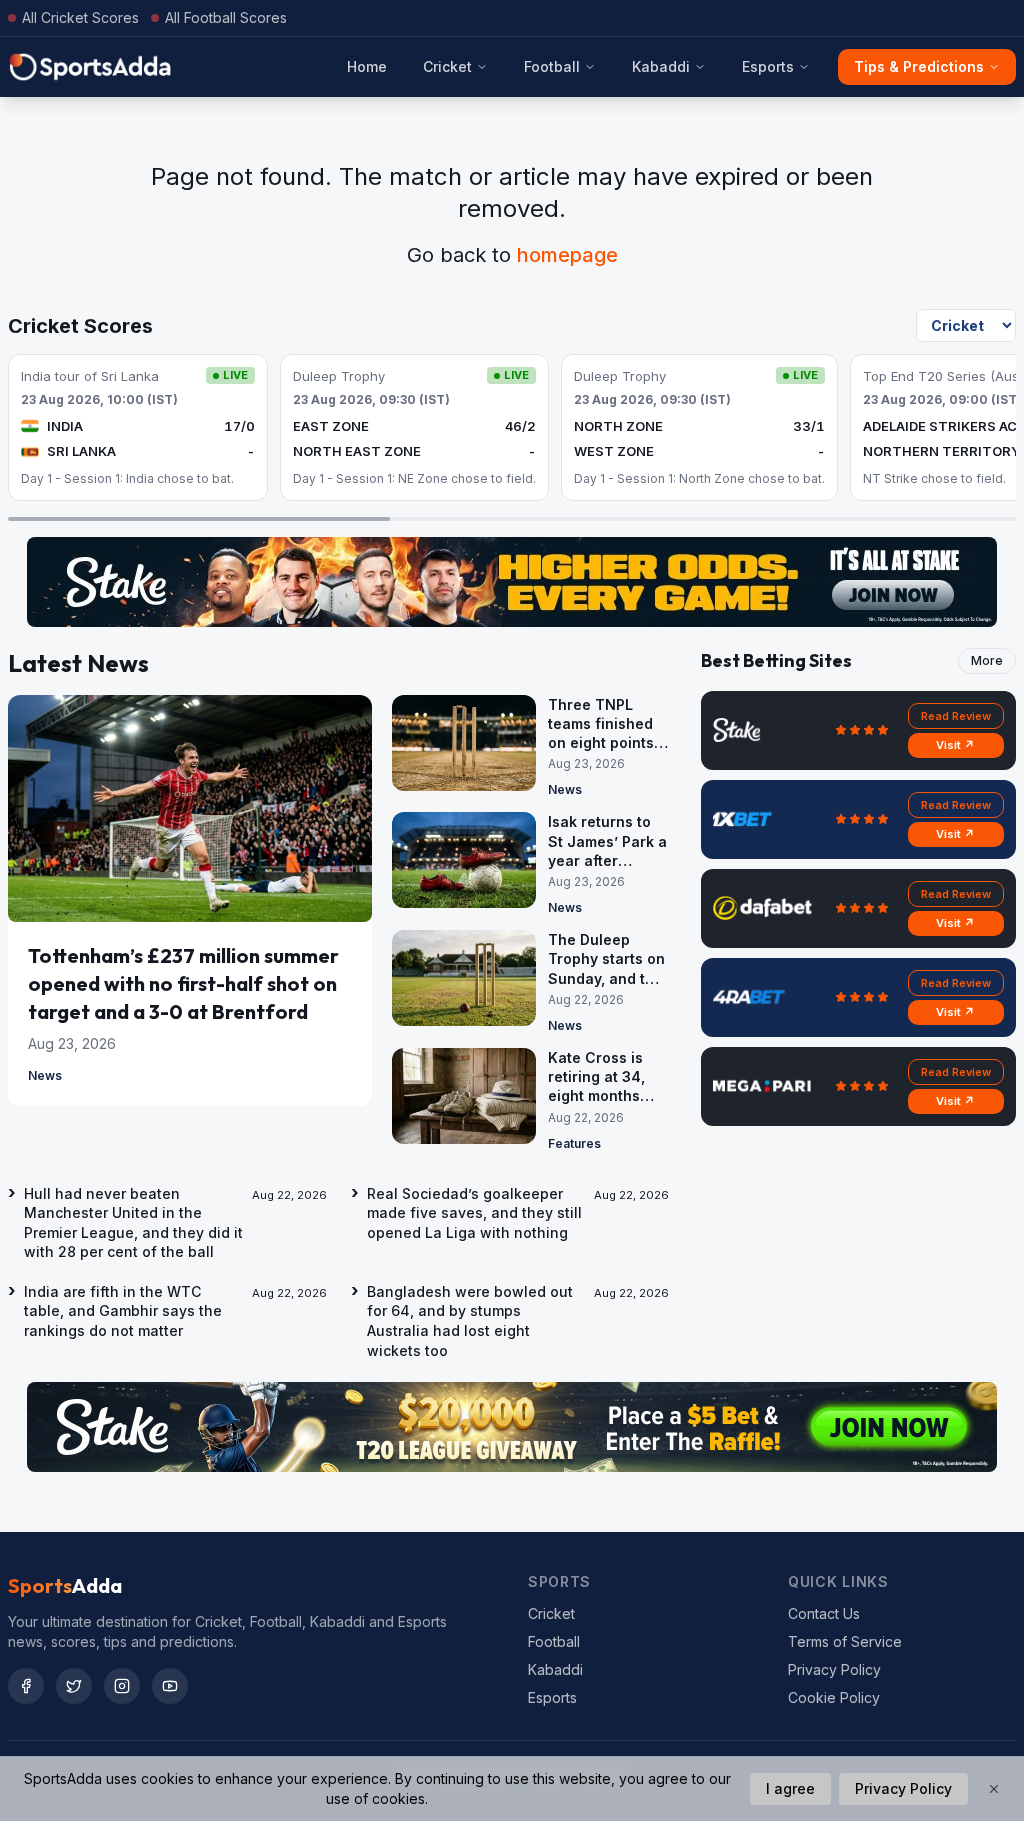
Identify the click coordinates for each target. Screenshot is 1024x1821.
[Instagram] (122, 1686)
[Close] (994, 1789)
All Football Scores (226, 17)
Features (574, 1143)
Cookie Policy (834, 1697)
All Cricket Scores (80, 17)
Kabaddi (661, 66)
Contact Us (824, 1613)
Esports (768, 66)
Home (367, 66)
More (987, 660)
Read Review (956, 716)
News (45, 1075)
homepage (567, 255)
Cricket (447, 66)
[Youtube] (170, 1686)
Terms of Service (845, 1641)
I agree (790, 1788)
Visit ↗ (955, 745)
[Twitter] (74, 1686)
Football (552, 66)
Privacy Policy (834, 1669)
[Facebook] (26, 1686)
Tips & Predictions (919, 66)
